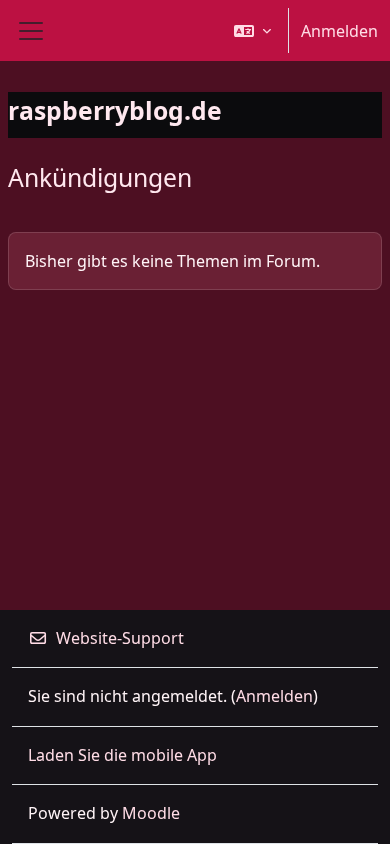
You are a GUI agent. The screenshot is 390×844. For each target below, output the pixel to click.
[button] (252, 30)
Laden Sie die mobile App (122, 755)
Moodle (151, 813)
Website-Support (120, 638)
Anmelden (339, 31)
